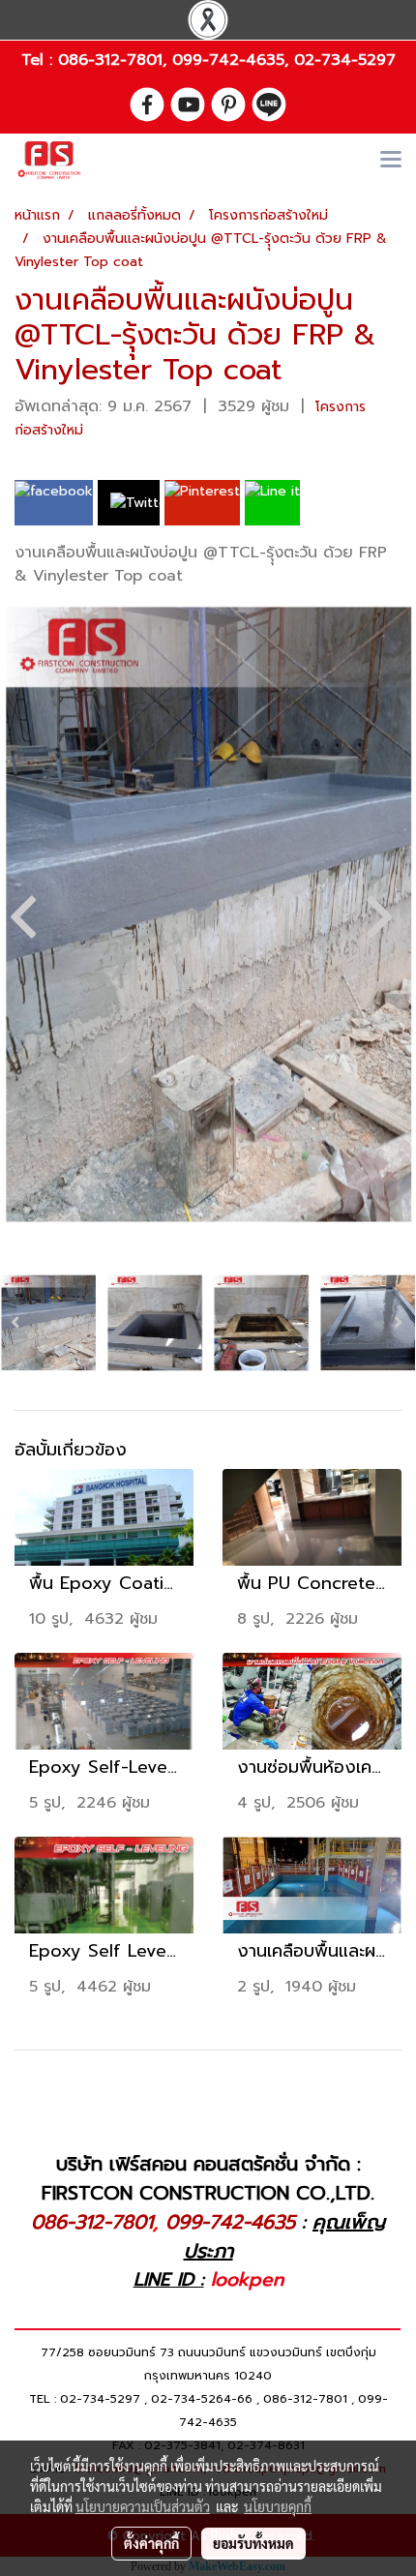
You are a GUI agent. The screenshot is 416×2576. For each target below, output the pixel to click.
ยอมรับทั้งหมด (253, 2543)
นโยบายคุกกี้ (278, 2506)
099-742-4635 (228, 60)
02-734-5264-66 (202, 2399)
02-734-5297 (345, 60)
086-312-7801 (110, 60)
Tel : (40, 60)
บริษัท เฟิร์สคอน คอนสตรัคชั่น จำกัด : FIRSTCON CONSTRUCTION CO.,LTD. (208, 2178)
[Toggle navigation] (391, 161)
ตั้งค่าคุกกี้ (151, 2543)
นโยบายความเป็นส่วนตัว (143, 2506)
